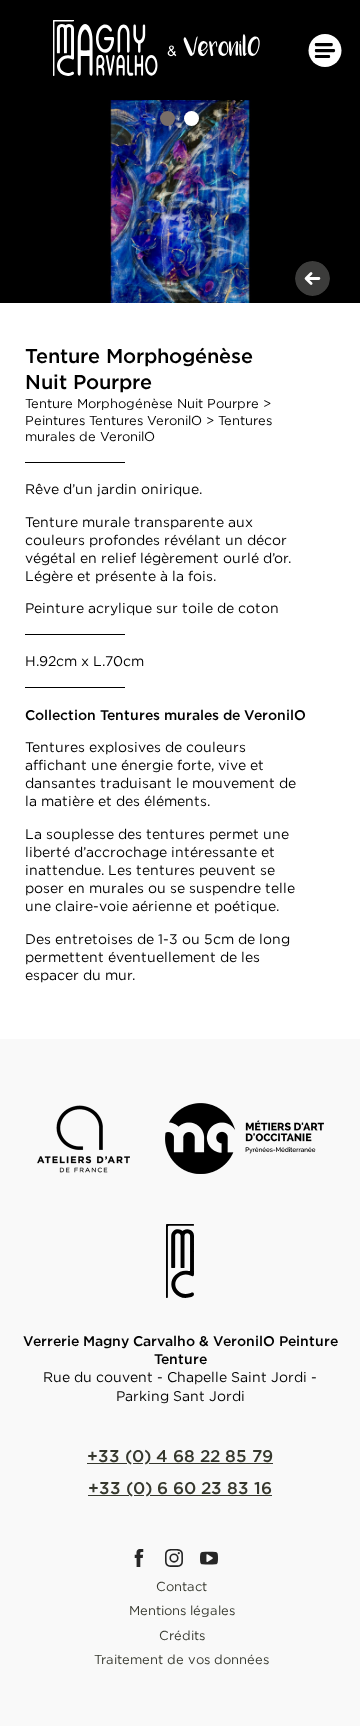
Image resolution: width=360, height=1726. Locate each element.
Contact (181, 1586)
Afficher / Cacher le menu (325, 50)
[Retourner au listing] (312, 278)
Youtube (215, 1558)
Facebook (145, 1558)
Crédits (182, 1635)
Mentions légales (182, 1610)
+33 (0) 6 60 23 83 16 (180, 1487)
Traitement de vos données (181, 1659)
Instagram (180, 1558)
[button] (167, 118)
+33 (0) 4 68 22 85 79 (180, 1455)
